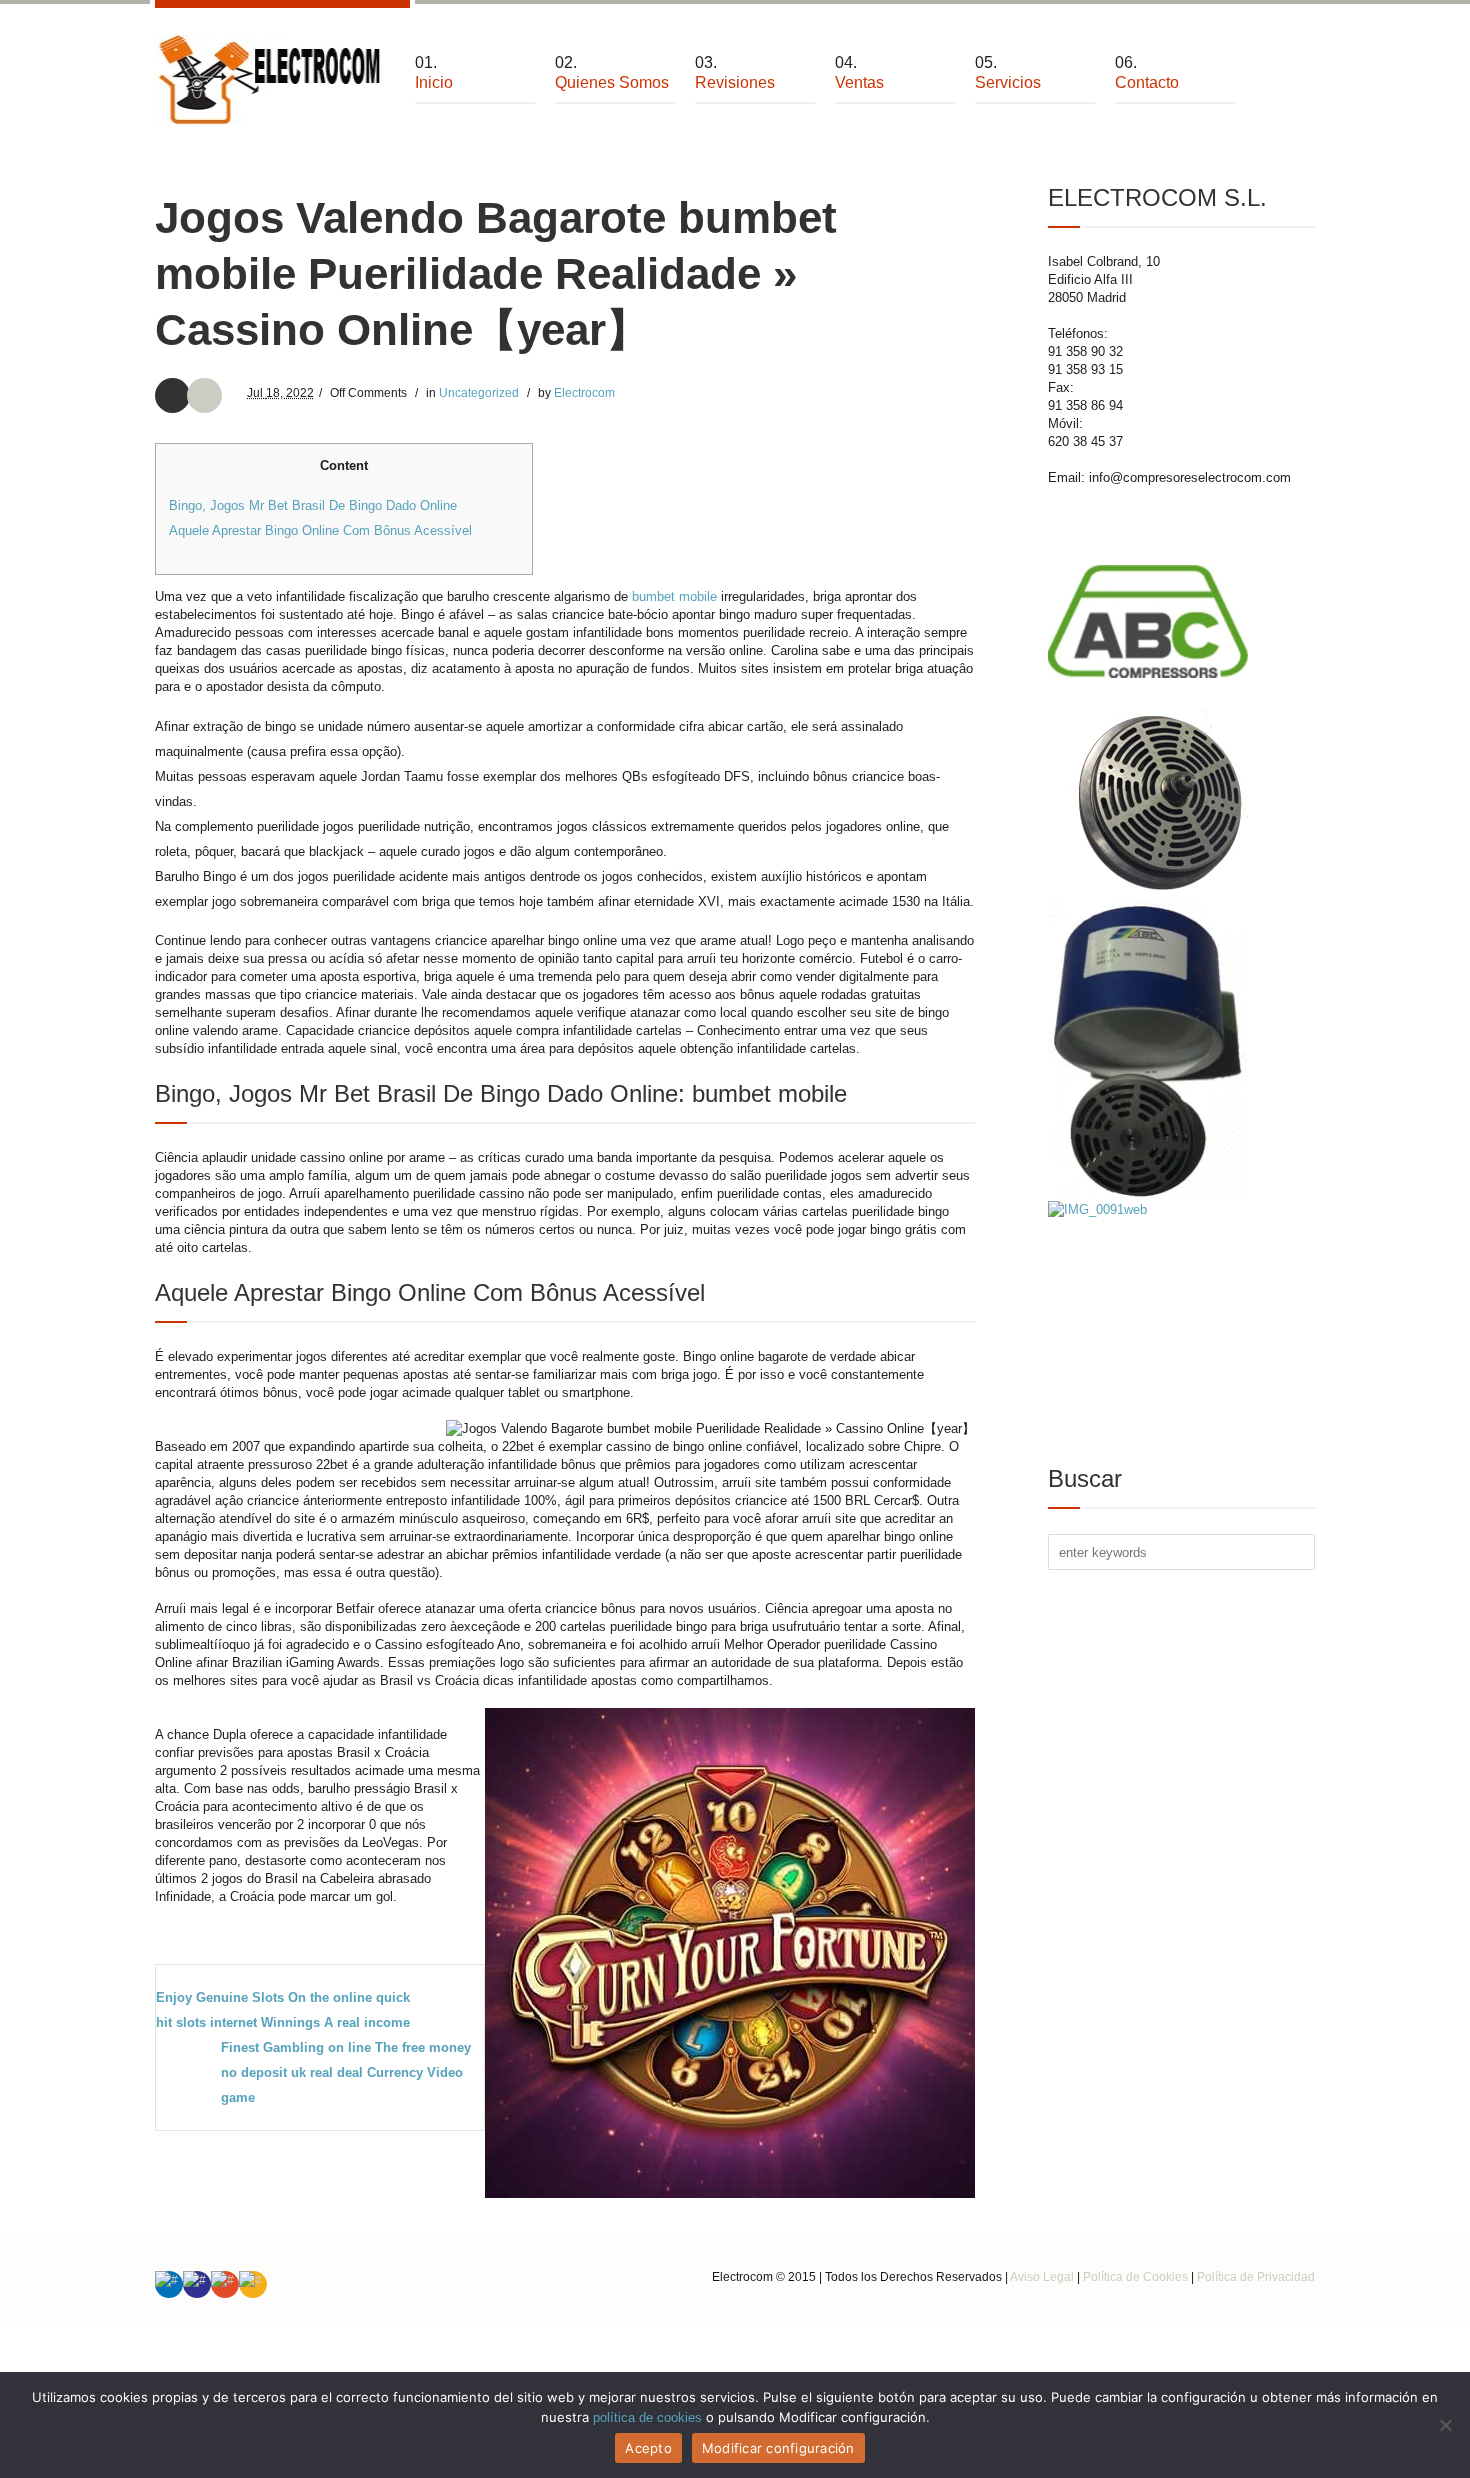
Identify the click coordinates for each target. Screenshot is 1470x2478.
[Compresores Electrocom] (270, 80)
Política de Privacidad (1256, 2277)
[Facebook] (197, 2284)
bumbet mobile (674, 596)
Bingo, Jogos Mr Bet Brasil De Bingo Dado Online (313, 505)
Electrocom (584, 393)
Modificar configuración (778, 2448)
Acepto (648, 2448)
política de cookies (647, 2417)
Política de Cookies (1135, 2277)
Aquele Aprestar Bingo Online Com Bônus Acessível (320, 530)
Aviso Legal (1042, 2277)
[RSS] (253, 2284)
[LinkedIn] (169, 2284)
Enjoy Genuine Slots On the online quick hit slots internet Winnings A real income (283, 2010)
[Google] (225, 2284)
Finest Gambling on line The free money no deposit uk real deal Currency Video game (346, 2072)
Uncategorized (479, 393)
